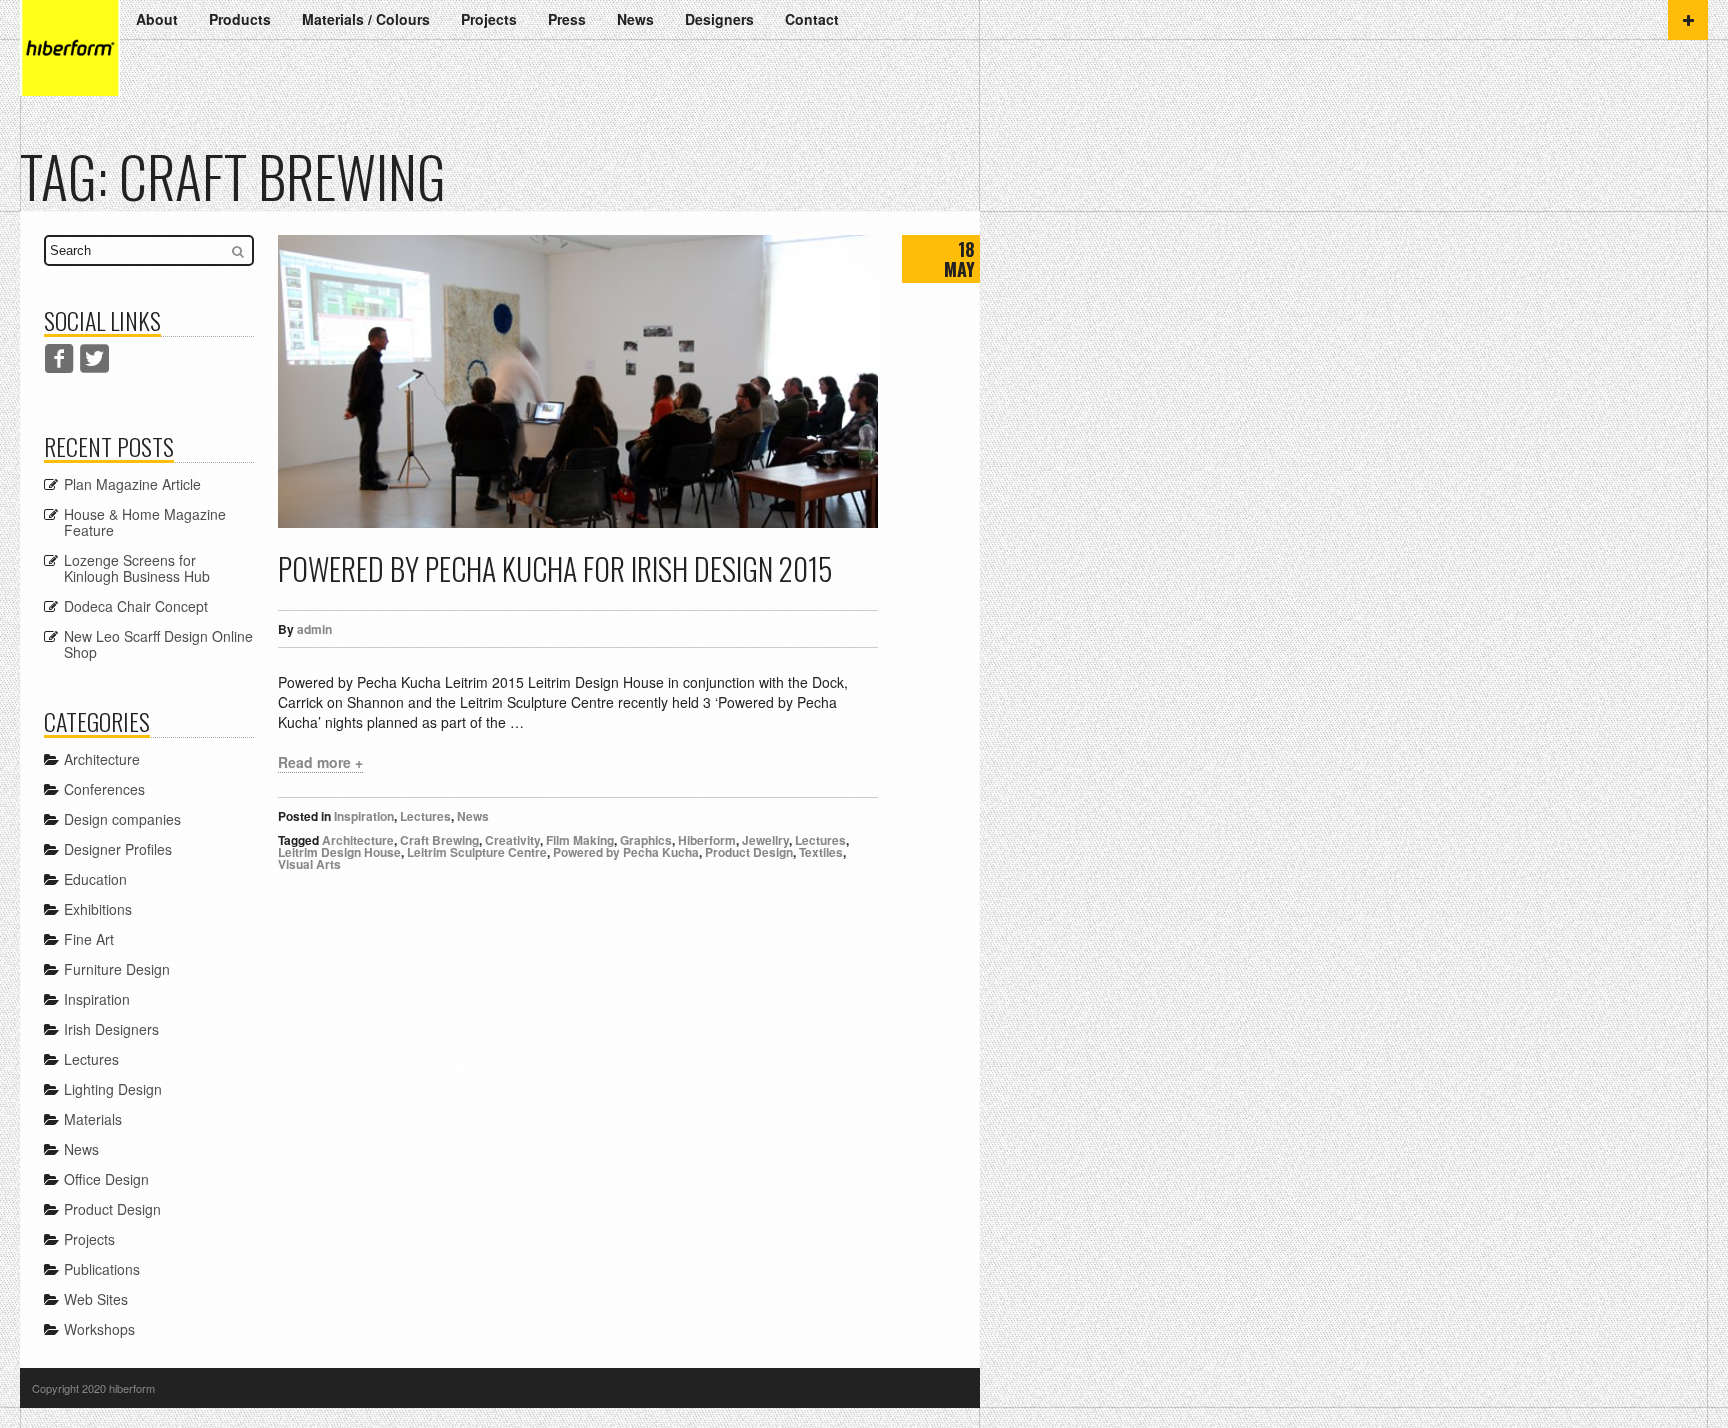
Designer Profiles (118, 849)
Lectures (425, 816)
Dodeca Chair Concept (136, 606)
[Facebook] (59, 358)
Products (240, 19)
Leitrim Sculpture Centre (477, 852)
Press (567, 19)
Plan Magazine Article (132, 484)
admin (314, 629)
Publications (102, 1269)
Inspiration (364, 816)
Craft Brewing (439, 840)
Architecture (358, 840)
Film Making (580, 840)
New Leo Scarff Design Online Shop (158, 644)
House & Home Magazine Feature (145, 522)
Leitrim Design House (339, 852)
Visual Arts (309, 864)
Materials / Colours (366, 19)
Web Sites (96, 1299)
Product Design (749, 852)
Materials (93, 1119)
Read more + (320, 762)
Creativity (512, 840)
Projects (489, 19)
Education (95, 879)
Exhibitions (98, 909)
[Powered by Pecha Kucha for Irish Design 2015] (578, 381)
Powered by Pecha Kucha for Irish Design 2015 (555, 568)
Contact (812, 19)
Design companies (122, 819)
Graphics (646, 840)
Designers (719, 19)
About (157, 19)
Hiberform (707, 840)
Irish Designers (111, 1029)
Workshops (99, 1329)
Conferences (104, 789)
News (635, 19)
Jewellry (765, 840)
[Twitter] (94, 358)
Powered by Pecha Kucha (626, 852)
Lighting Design (113, 1089)
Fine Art (89, 939)
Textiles (821, 852)
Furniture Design (117, 969)
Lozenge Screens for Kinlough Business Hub (137, 568)
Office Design (106, 1179)
